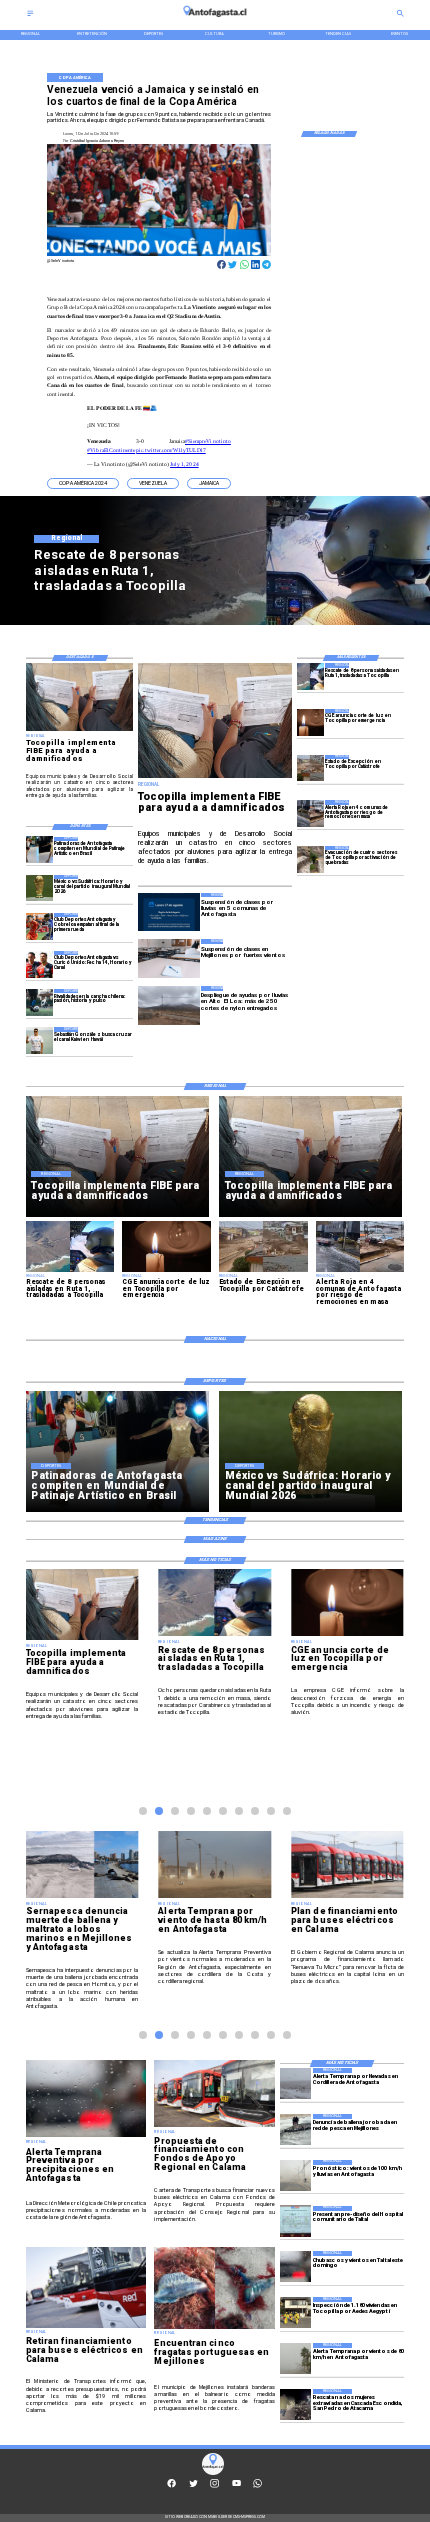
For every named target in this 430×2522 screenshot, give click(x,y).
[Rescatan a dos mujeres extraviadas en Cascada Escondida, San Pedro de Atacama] (295, 2404)
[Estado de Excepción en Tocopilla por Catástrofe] (310, 768)
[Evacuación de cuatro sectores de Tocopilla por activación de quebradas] (310, 859)
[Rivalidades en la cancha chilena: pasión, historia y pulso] (39, 1002)
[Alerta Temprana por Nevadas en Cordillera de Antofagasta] (295, 2083)
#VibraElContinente (111, 450)
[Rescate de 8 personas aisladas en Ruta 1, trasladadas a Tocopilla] (310, 676)
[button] (83, 483)
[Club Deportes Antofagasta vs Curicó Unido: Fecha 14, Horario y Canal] (39, 964)
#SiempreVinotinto (208, 441)
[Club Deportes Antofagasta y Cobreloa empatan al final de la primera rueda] (39, 926)
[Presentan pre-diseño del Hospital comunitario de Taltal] (295, 2221)
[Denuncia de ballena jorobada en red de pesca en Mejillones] (295, 2129)
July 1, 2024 (184, 464)
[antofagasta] (214, 19)
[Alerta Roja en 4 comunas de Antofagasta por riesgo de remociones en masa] (310, 813)
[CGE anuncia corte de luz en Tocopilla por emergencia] (310, 722)
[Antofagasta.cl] (30, 15)
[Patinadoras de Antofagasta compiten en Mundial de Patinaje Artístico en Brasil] (39, 850)
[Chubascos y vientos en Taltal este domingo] (295, 2266)
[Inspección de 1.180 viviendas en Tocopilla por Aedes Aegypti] (295, 2312)
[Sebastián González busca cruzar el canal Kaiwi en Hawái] (39, 1040)
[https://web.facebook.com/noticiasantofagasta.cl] (171, 2486)
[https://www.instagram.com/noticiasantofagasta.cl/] (214, 2486)
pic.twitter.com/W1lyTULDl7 (170, 450)
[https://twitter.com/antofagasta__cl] (193, 2486)
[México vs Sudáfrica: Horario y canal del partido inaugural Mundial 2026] (39, 888)
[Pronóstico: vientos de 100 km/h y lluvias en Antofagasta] (295, 2175)
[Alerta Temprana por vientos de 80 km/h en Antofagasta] (295, 2358)
